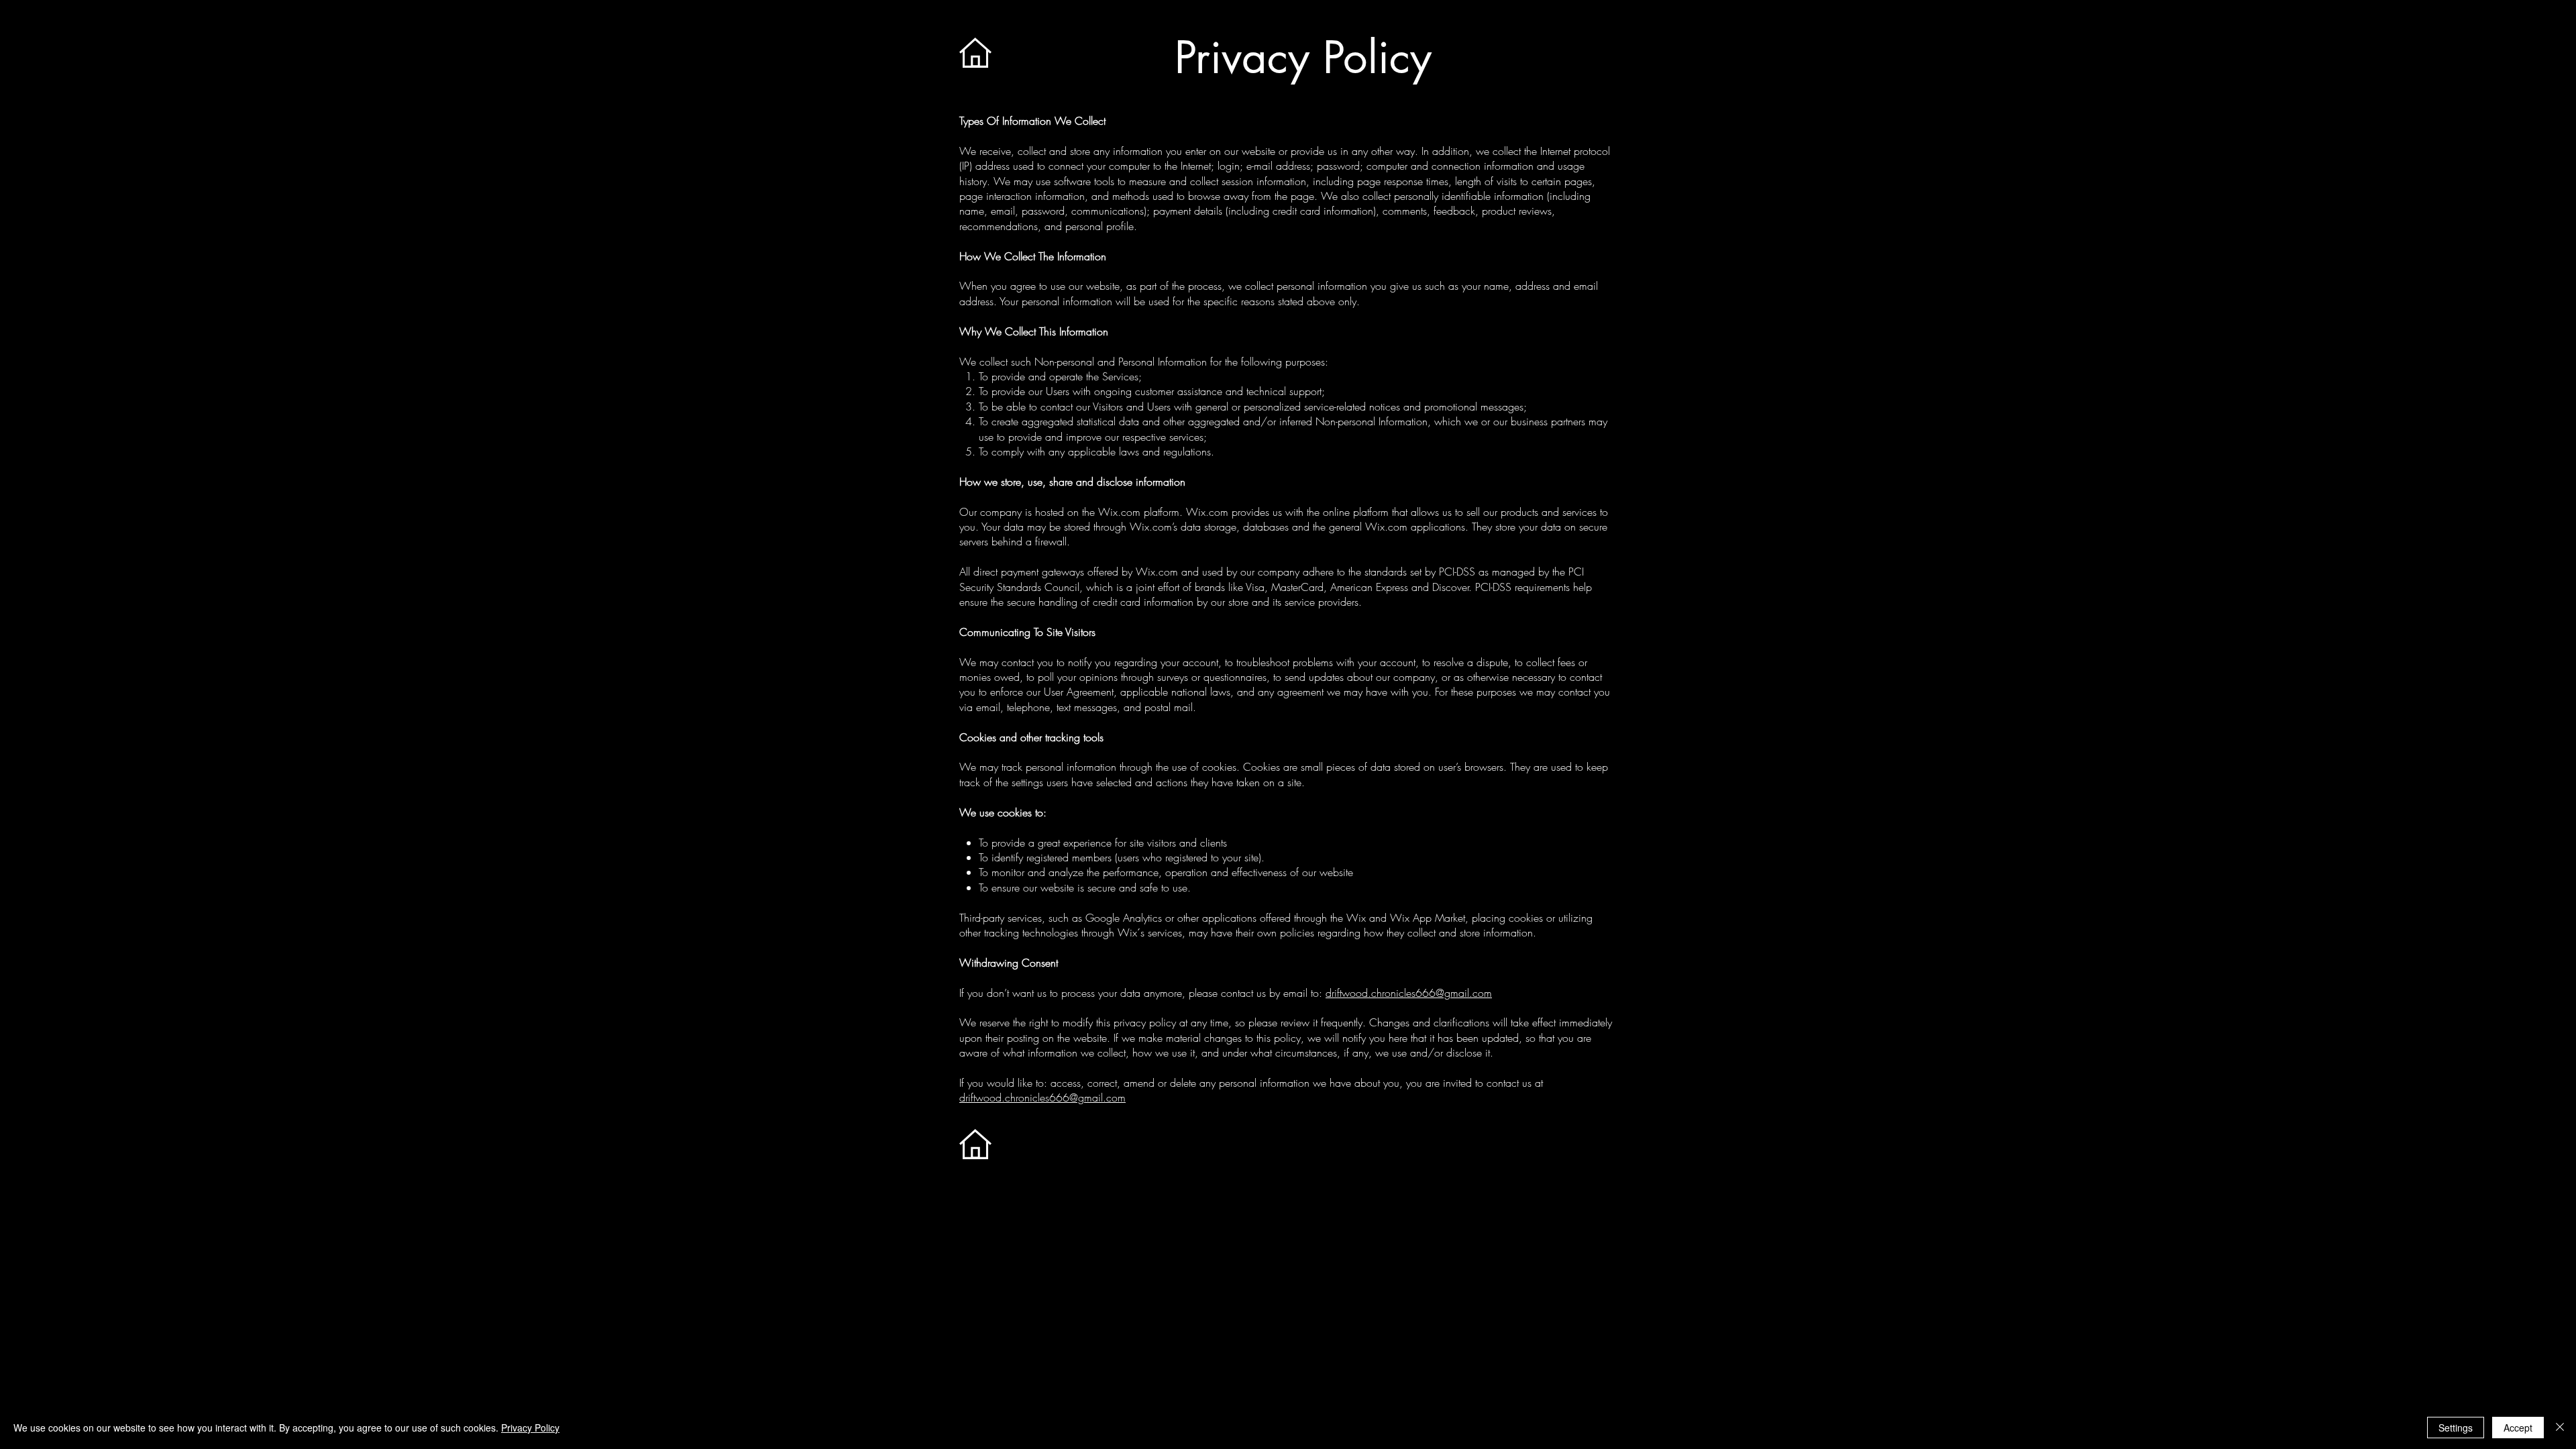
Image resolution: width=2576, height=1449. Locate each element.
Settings (2456, 1428)
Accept (2518, 1428)
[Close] (2560, 1428)
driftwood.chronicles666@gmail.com (1409, 993)
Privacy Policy (530, 1428)
